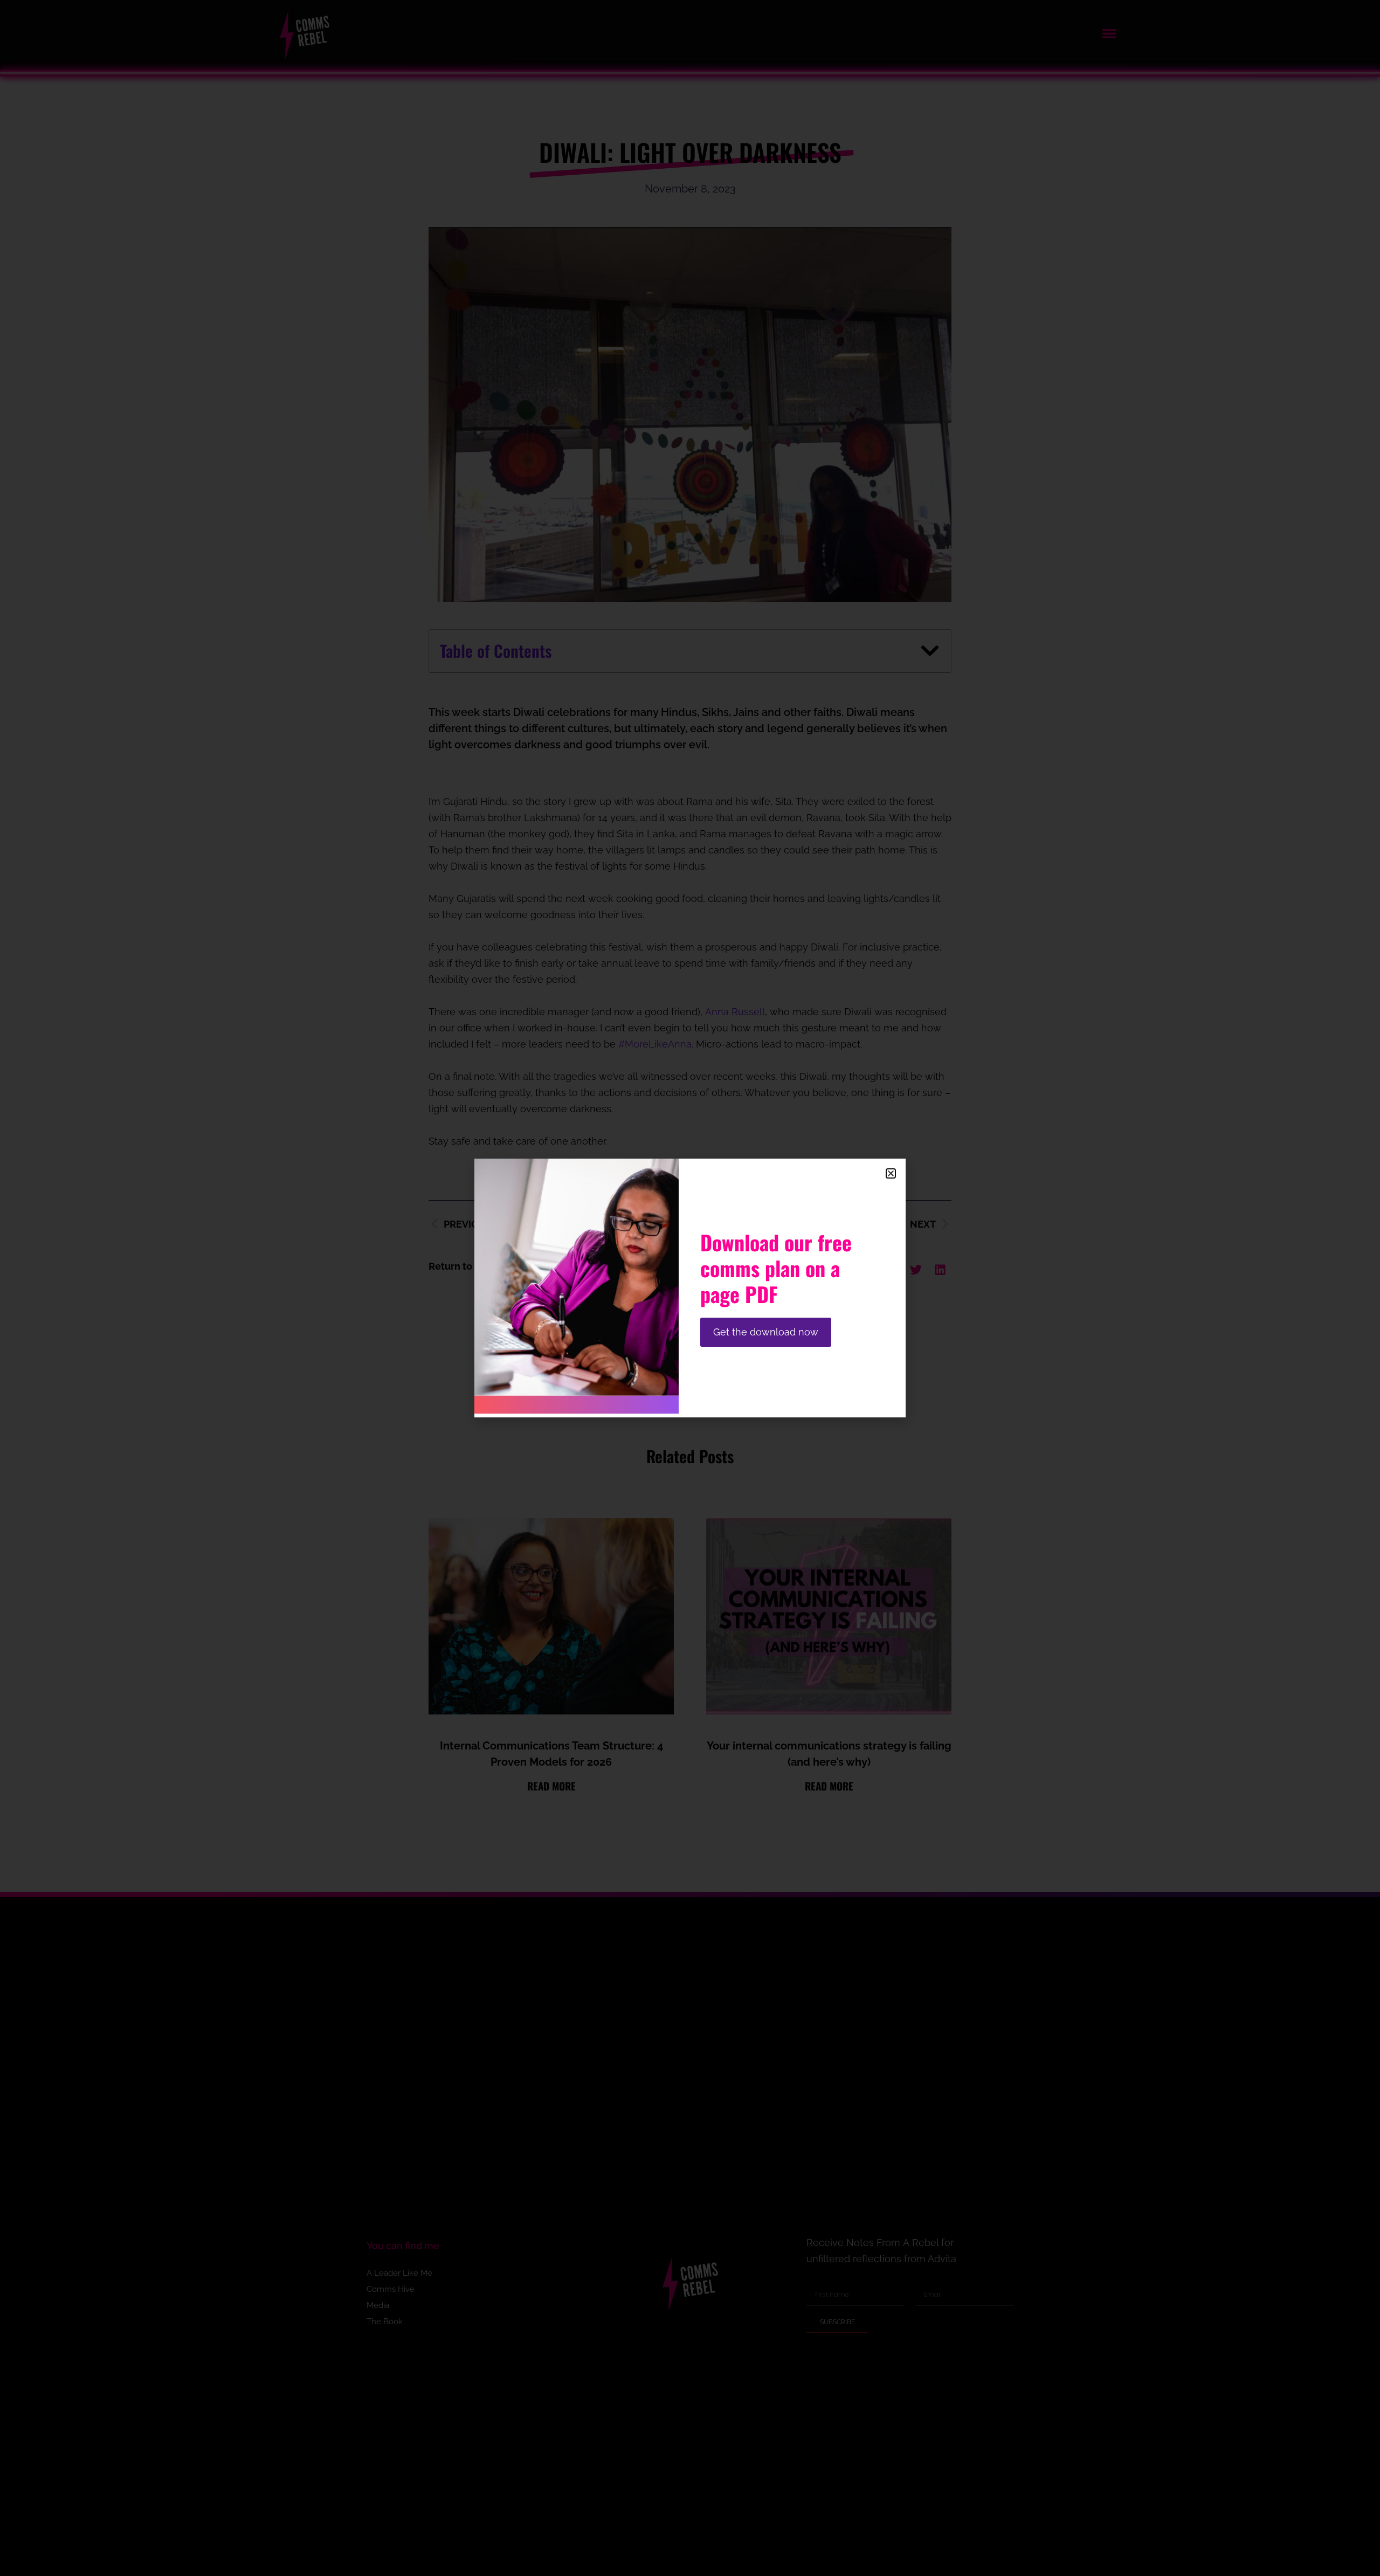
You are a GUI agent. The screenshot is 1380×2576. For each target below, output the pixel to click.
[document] (690, 1288)
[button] (891, 1173)
